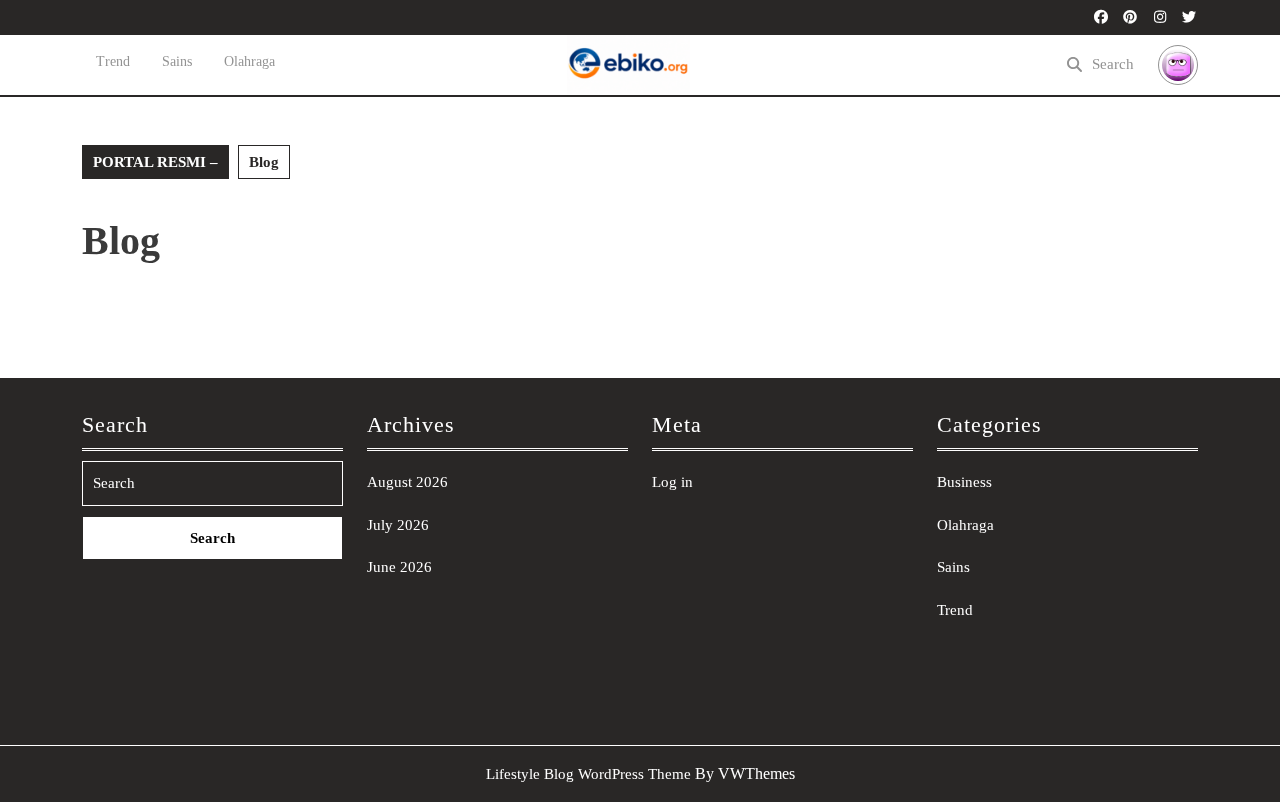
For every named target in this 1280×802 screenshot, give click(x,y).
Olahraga (249, 61)
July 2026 (398, 525)
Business (964, 482)
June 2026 (399, 567)
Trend (113, 61)
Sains (177, 61)
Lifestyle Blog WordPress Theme (588, 774)
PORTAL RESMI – (155, 162)
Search (1113, 64)
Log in (672, 482)
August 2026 (407, 482)
